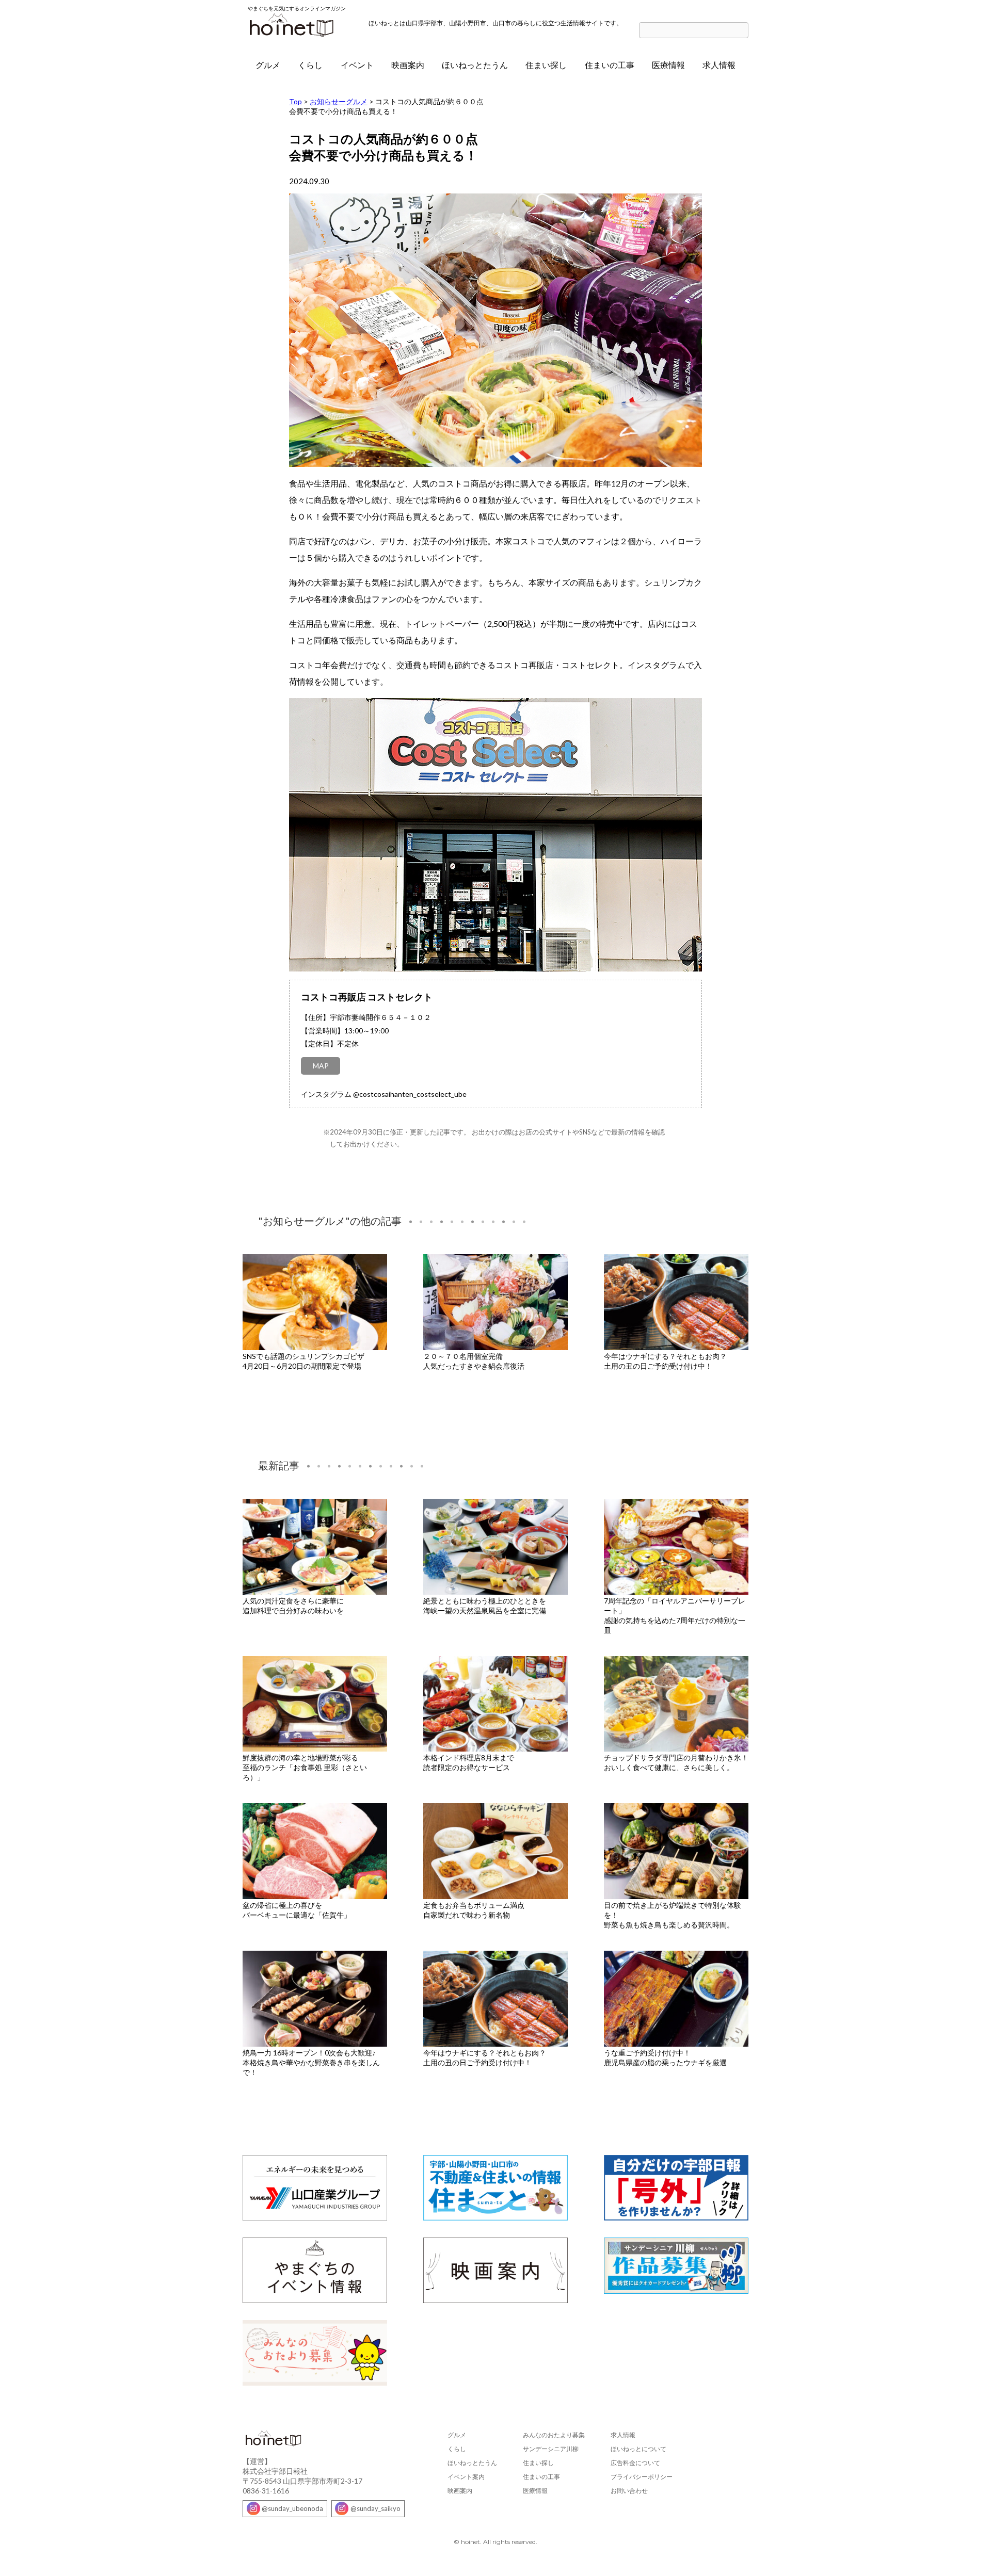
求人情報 (719, 65)
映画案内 (408, 65)
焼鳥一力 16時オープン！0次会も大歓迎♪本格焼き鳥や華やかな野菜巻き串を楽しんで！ (311, 2062)
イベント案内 (466, 2477)
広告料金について (635, 2463)
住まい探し (546, 65)
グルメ (268, 65)
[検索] (743, 31)
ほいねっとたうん (475, 65)
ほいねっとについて (638, 2449)
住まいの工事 (610, 65)
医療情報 (668, 65)
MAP (321, 1066)
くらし (310, 65)
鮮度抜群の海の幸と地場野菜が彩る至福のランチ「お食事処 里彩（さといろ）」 (305, 1767)
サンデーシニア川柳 (551, 2449)
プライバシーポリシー (642, 2477)
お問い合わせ (629, 2491)
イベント (357, 65)
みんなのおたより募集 (554, 2435)
